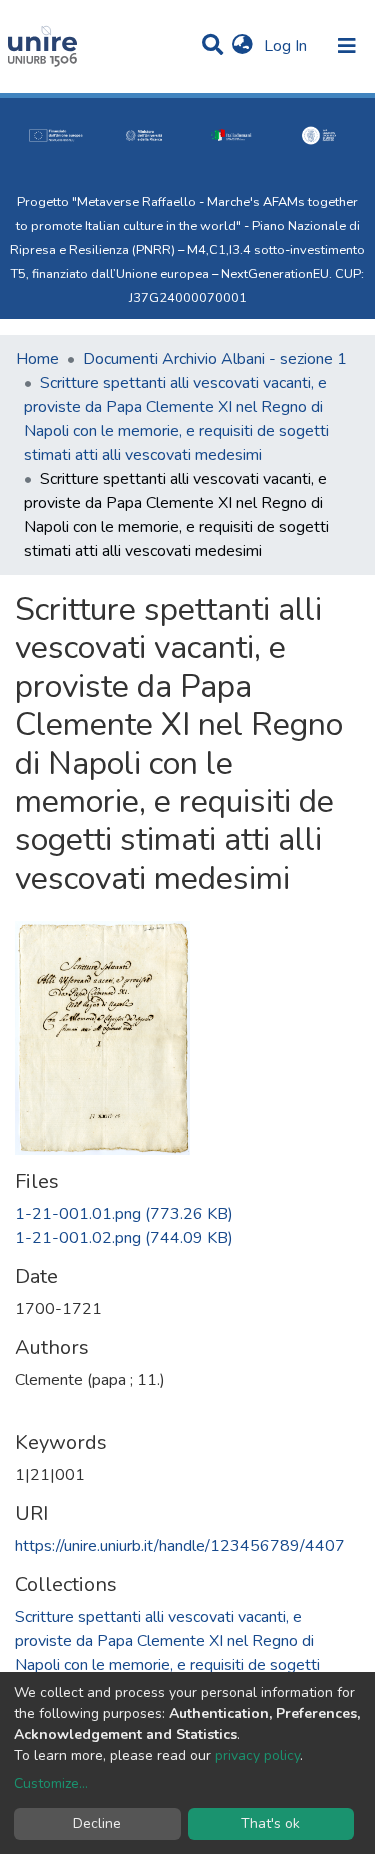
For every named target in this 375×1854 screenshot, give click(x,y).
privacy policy (257, 1755)
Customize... (51, 1783)
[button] (242, 46)
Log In (287, 46)
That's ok (270, 1823)
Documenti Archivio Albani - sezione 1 (215, 359)
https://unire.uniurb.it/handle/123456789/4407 (180, 1546)
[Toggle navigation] (347, 46)
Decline (97, 1823)
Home (37, 359)
